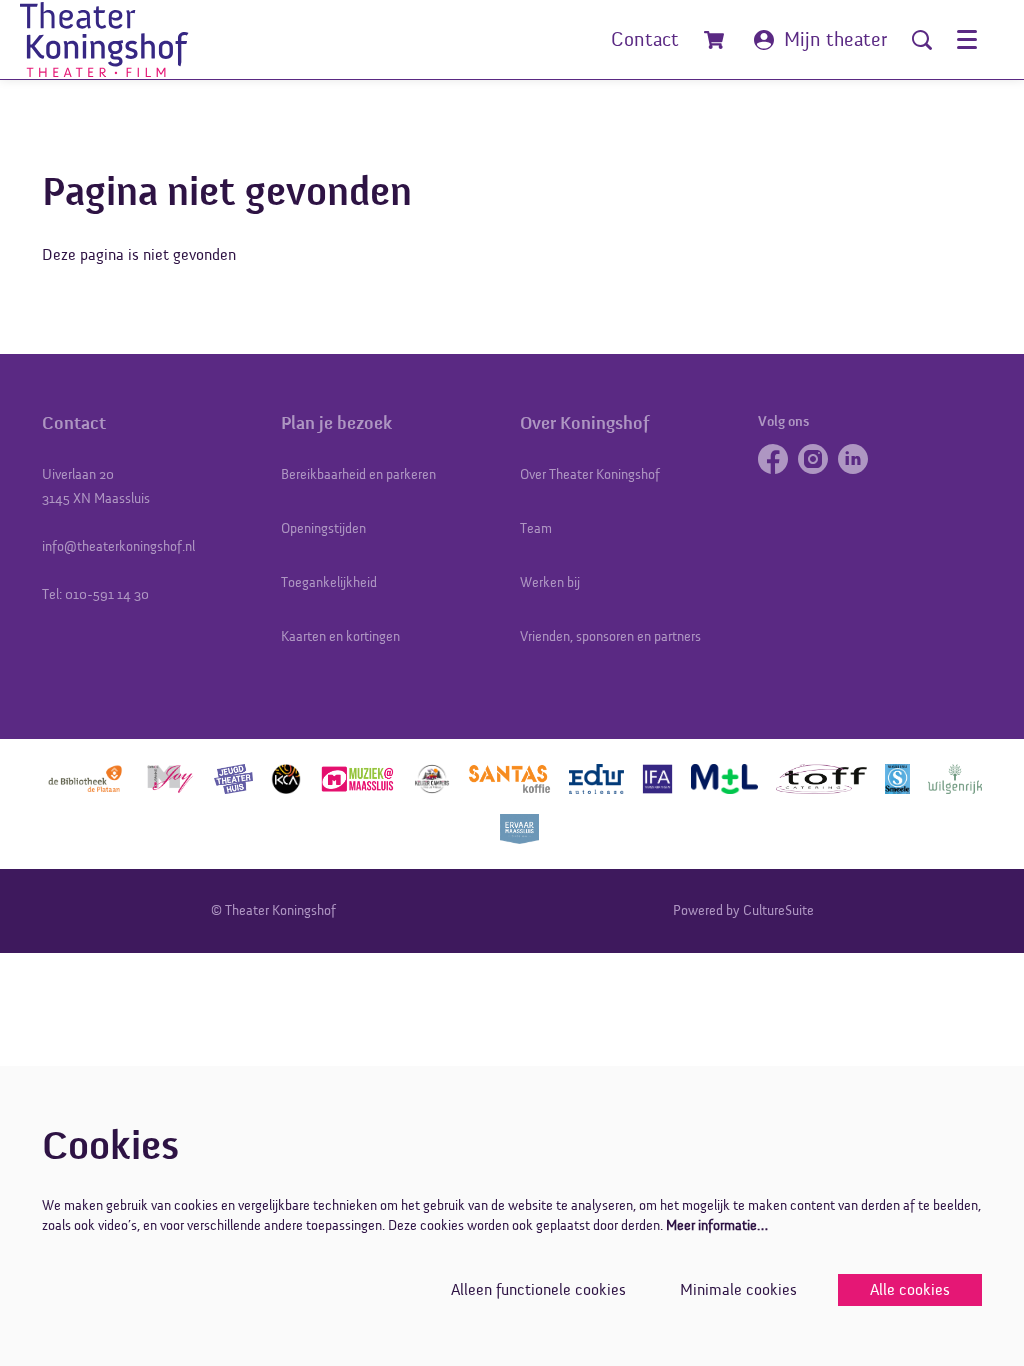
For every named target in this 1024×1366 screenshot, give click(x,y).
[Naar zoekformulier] (922, 40)
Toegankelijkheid (329, 582)
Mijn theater (835, 39)
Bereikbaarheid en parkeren (358, 474)
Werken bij (550, 582)
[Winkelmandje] (716, 40)
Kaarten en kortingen (340, 636)
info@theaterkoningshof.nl (118, 546)
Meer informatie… (717, 1225)
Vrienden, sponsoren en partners (610, 636)
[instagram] (813, 459)
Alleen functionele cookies (538, 1290)
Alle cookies (910, 1290)
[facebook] (773, 459)
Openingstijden (323, 528)
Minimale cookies (738, 1290)
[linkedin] (853, 459)
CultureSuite (778, 910)
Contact (645, 39)
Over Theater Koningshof (590, 474)
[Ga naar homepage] (116, 39)
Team (536, 528)
